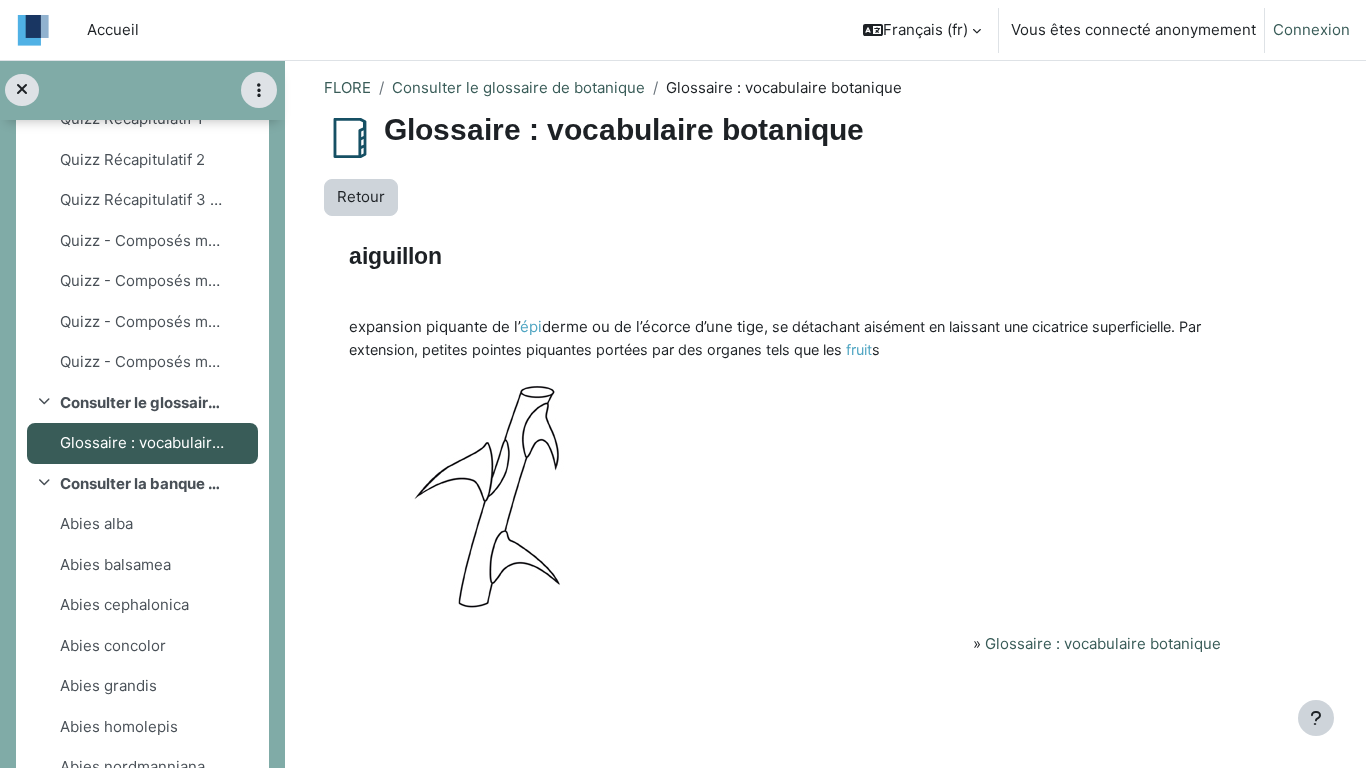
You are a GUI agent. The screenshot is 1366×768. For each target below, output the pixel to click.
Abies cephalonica (124, 604)
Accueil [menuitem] (113, 29)
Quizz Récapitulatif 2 (132, 159)
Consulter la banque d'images (142, 483)
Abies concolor (113, 645)
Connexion (1311, 29)
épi (531, 326)
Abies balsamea (115, 564)
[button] (922, 30)
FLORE (347, 87)
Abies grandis (108, 685)
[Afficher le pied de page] (1316, 718)
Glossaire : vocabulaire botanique (142, 442)
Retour (361, 196)
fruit (859, 349)
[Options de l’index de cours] (259, 90)
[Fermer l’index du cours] (22, 90)
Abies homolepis (119, 726)
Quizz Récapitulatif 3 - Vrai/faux (142, 199)
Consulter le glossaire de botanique (142, 402)
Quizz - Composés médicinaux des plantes (142, 240)
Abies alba (96, 523)
